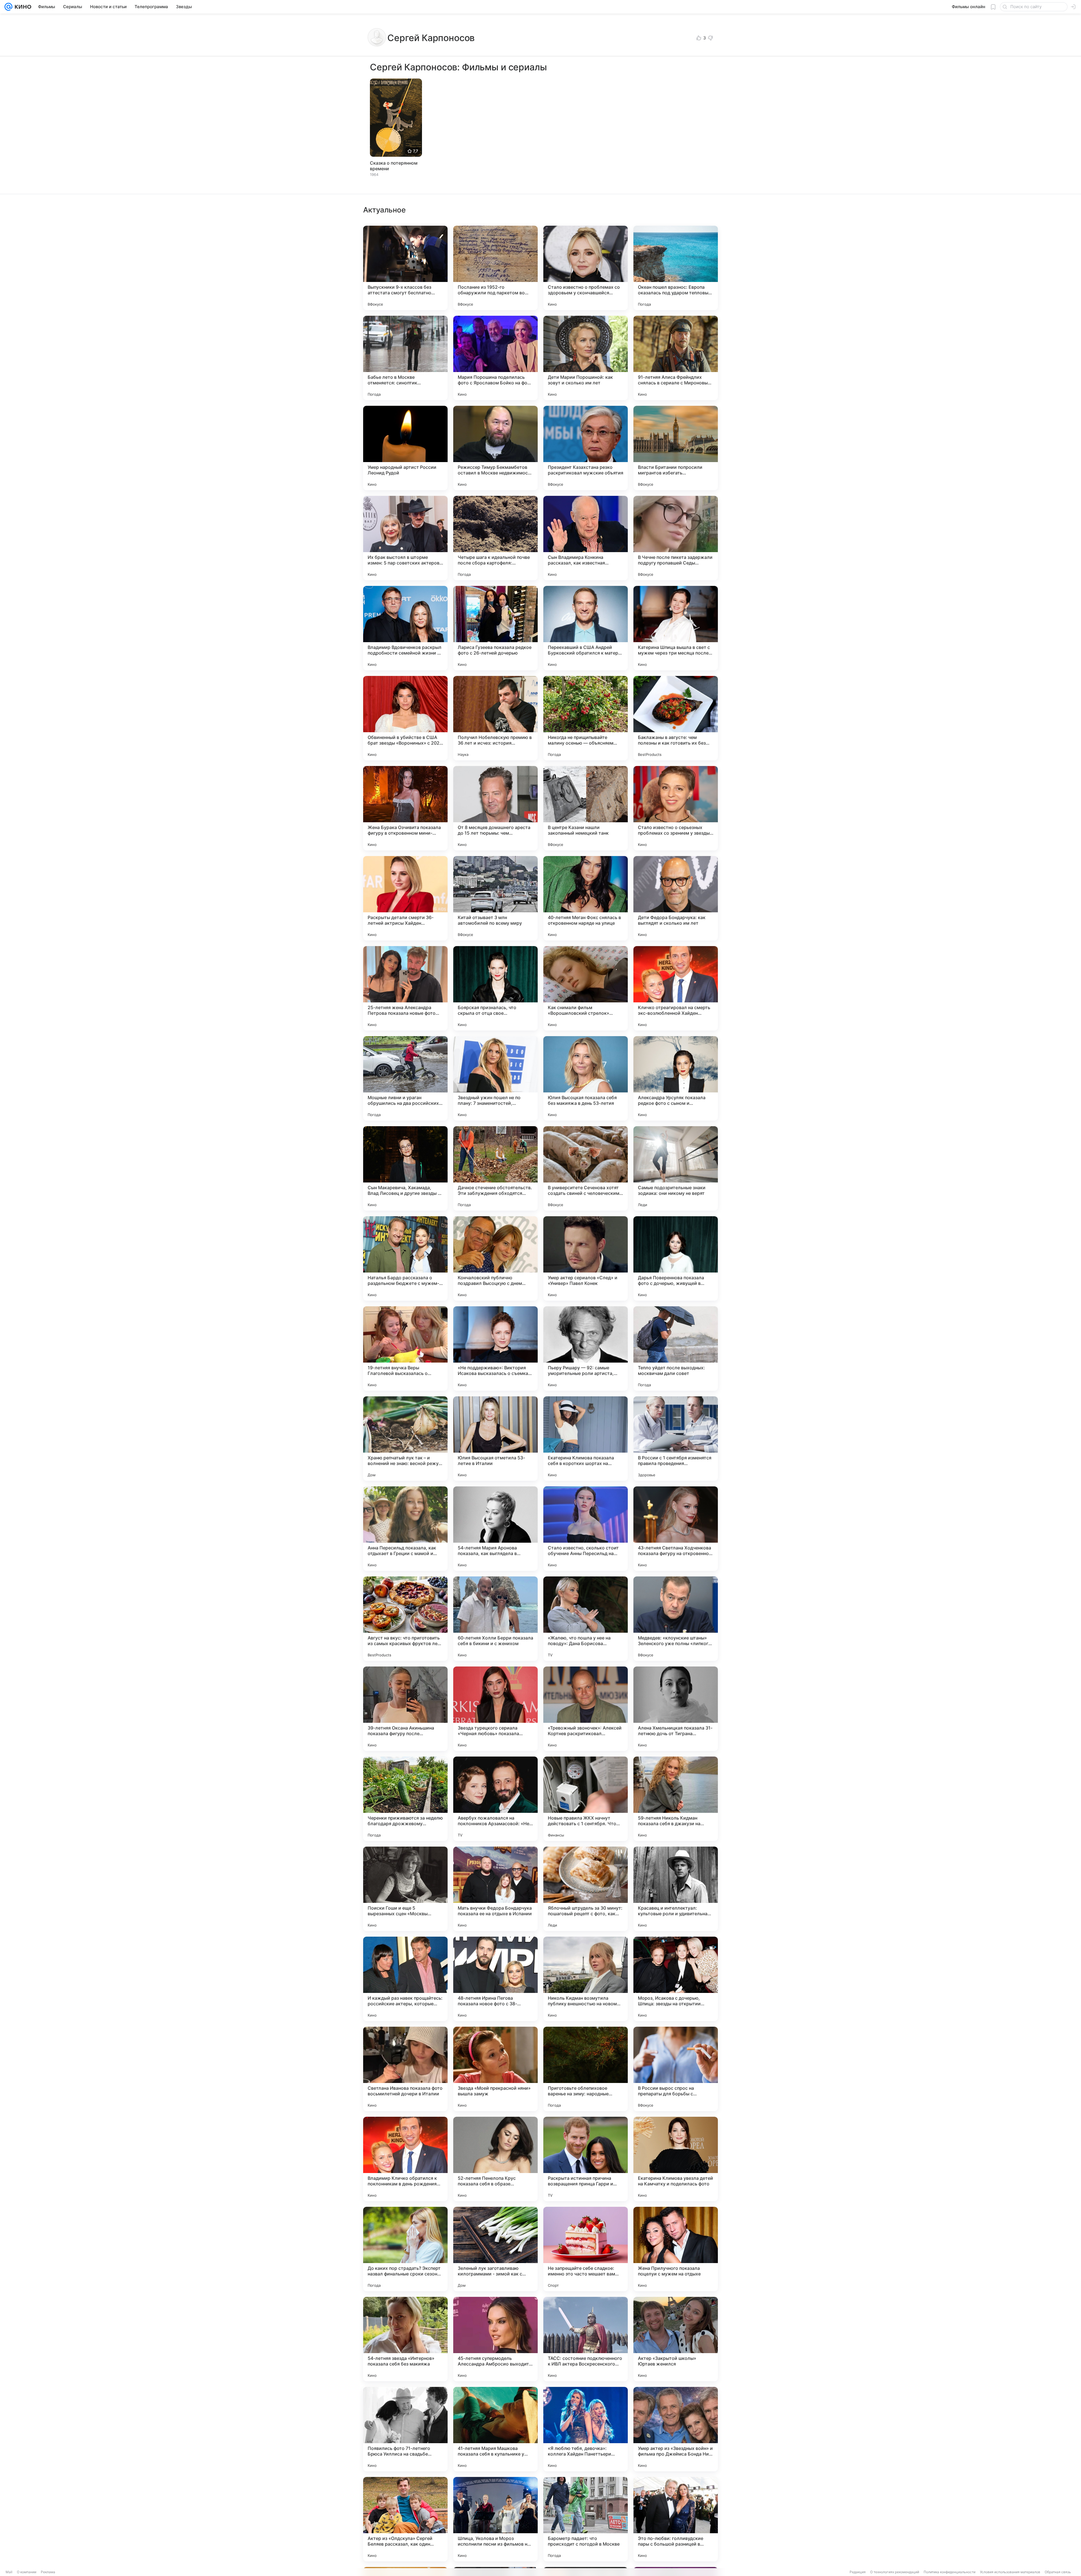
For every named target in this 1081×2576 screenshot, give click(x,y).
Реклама (48, 2572)
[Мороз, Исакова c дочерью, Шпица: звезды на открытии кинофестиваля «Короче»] (676, 1979)
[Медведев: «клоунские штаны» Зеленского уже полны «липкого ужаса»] (676, 1619)
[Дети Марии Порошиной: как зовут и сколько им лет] (586, 358)
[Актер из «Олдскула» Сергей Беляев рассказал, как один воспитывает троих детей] (405, 2519)
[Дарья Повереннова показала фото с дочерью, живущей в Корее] (676, 1258)
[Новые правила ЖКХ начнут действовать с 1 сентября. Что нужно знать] (586, 1799)
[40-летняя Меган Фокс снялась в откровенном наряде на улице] (586, 898)
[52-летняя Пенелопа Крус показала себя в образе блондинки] (495, 2159)
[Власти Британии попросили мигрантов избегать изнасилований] (676, 448)
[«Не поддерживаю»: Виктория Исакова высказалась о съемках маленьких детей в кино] (495, 1349)
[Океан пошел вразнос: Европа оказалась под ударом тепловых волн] (676, 268)
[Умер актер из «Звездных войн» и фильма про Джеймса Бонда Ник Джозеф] (676, 2429)
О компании (27, 2572)
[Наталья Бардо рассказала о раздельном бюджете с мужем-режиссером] (405, 1258)
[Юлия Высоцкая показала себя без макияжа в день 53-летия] (586, 1078)
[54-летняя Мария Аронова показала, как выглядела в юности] (495, 1529)
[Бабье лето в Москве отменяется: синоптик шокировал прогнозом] (405, 358)
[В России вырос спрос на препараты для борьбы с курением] (676, 2069)
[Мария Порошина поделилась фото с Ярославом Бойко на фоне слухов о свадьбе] (495, 358)
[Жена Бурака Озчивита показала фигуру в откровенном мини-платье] (405, 808)
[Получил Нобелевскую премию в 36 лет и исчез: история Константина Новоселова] (495, 718)
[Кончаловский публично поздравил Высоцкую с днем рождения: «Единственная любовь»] (495, 1258)
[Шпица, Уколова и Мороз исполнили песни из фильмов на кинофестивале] (495, 2519)
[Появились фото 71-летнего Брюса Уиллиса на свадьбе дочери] (405, 2429)
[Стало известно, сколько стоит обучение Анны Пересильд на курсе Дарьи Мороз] (586, 1529)
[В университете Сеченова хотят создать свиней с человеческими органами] (586, 1168)
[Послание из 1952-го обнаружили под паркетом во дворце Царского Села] (495, 268)
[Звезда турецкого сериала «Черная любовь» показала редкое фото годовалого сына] (495, 1709)
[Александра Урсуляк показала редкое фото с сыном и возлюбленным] (676, 1078)
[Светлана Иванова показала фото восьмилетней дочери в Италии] (405, 2069)
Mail (9, 2572)
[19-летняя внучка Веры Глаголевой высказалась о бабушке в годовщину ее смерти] (405, 1349)
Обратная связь (1058, 2572)
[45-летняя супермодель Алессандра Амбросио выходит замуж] (495, 2339)
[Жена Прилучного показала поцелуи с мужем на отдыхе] (676, 2249)
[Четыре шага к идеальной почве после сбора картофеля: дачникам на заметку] (495, 538)
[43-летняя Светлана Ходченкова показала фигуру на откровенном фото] (676, 1529)
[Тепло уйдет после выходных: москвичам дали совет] (676, 1349)
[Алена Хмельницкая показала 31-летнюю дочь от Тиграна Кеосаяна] (676, 1709)
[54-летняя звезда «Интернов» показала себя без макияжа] (405, 2339)
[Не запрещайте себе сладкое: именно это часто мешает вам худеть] (586, 2249)
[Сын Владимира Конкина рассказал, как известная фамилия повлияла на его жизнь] (586, 538)
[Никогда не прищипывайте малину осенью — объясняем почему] (586, 718)
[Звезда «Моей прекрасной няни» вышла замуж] (495, 2069)
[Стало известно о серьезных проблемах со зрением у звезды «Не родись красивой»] (676, 808)
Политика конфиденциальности (950, 2572)
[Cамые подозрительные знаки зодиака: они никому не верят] (676, 1168)
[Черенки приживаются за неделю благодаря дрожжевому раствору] (405, 1799)
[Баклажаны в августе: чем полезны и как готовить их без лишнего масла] (676, 718)
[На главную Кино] (22, 7)
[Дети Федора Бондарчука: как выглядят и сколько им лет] (676, 898)
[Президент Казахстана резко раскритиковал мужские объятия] (586, 448)
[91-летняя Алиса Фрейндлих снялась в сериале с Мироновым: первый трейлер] (676, 358)
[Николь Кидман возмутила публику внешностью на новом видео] (586, 1979)
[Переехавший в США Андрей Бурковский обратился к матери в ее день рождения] (586, 628)
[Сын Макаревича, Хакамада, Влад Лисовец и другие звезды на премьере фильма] (405, 1168)
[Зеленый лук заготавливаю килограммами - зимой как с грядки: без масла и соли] (495, 2249)
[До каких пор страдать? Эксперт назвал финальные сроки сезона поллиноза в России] (405, 2249)
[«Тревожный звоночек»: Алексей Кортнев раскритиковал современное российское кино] (586, 1709)
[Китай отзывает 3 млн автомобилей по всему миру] (495, 898)
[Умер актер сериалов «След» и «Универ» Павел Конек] (586, 1258)
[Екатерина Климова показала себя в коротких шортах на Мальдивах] (586, 1439)
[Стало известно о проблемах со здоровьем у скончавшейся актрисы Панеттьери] (586, 268)
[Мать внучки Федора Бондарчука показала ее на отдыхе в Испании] (495, 1889)
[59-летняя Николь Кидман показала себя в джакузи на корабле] (676, 1799)
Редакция (858, 2572)
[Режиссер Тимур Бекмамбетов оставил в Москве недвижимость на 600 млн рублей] (495, 448)
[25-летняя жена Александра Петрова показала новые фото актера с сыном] (405, 988)
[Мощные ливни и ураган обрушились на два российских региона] (405, 1078)
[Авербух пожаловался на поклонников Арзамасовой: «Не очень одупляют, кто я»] (495, 1799)
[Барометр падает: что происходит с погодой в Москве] (586, 2519)
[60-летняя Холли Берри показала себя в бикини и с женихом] (495, 1619)
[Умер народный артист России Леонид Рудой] (405, 448)
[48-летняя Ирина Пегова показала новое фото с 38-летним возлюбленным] (495, 1979)
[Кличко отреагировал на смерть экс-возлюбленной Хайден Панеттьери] (676, 988)
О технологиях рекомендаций (895, 2572)
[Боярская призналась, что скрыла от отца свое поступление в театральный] (495, 988)
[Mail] (8, 7)
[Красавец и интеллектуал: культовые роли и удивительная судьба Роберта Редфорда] (676, 1889)
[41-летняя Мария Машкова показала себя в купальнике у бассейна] (495, 2429)
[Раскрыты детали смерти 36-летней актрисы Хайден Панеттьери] (405, 898)
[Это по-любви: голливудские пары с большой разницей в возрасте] (676, 2519)
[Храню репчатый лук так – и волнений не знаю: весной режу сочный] (405, 1439)
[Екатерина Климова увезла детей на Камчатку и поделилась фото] (676, 2159)
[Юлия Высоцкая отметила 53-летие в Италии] (495, 1439)
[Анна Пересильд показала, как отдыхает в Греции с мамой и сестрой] (405, 1529)
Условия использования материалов (1010, 2572)
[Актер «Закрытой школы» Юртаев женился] (676, 2339)
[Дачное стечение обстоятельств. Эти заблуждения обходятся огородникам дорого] (495, 1168)
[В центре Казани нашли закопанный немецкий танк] (586, 808)
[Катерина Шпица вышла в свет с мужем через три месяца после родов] (676, 628)
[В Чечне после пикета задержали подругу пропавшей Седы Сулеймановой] (676, 538)
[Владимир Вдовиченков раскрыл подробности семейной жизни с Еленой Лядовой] (405, 628)
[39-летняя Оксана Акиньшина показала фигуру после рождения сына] (405, 1709)
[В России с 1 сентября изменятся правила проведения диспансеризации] (676, 1439)
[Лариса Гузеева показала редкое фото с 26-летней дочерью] (495, 628)
